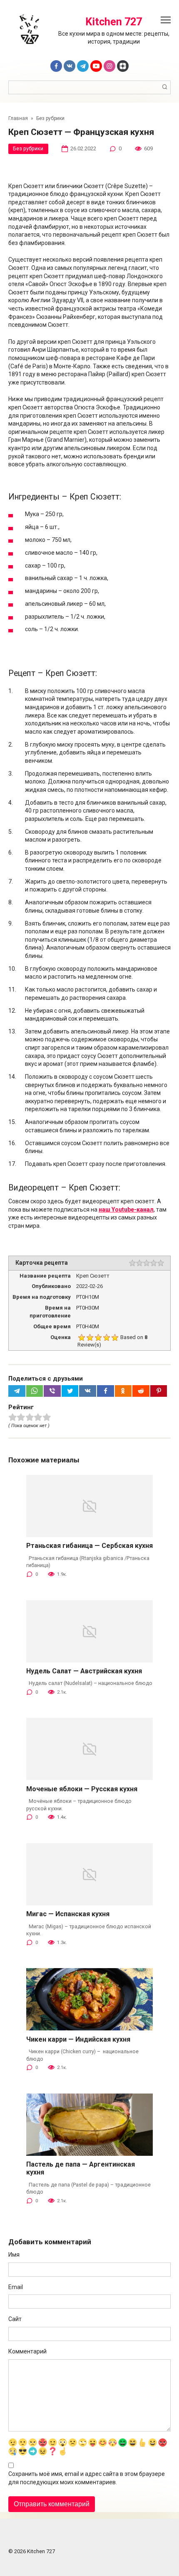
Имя (14, 2255)
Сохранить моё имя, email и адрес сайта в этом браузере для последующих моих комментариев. (87, 2478)
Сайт (15, 2319)
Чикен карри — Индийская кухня (78, 2039)
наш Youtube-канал (126, 1210)
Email (16, 2287)
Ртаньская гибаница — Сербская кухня (89, 1546)
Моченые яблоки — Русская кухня (82, 1789)
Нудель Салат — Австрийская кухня (84, 1671)
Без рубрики (28, 148)
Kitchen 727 (114, 22)
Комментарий (27, 2351)
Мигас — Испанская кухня (68, 1914)
